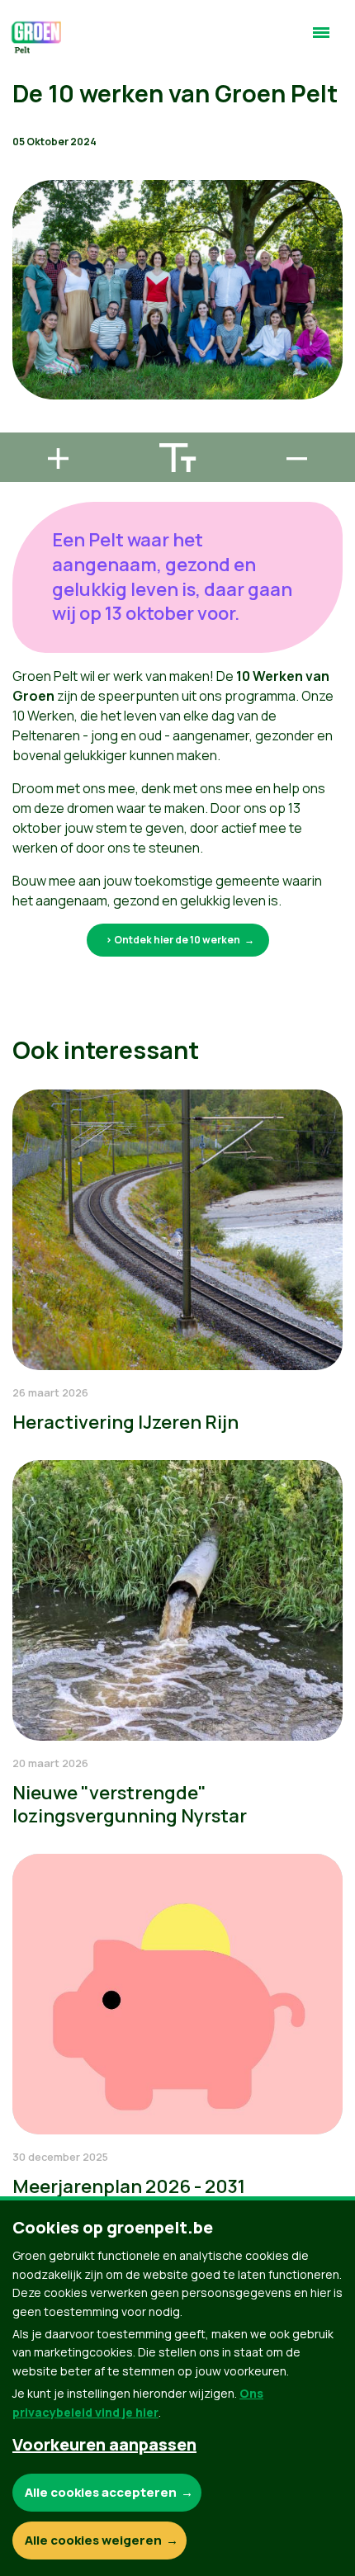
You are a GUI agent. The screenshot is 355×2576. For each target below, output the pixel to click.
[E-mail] (26, 425)
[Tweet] (26, 378)
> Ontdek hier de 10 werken (173, 940)
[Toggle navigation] (321, 40)
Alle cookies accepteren (101, 2492)
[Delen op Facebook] (26, 331)
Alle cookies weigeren (93, 2540)
